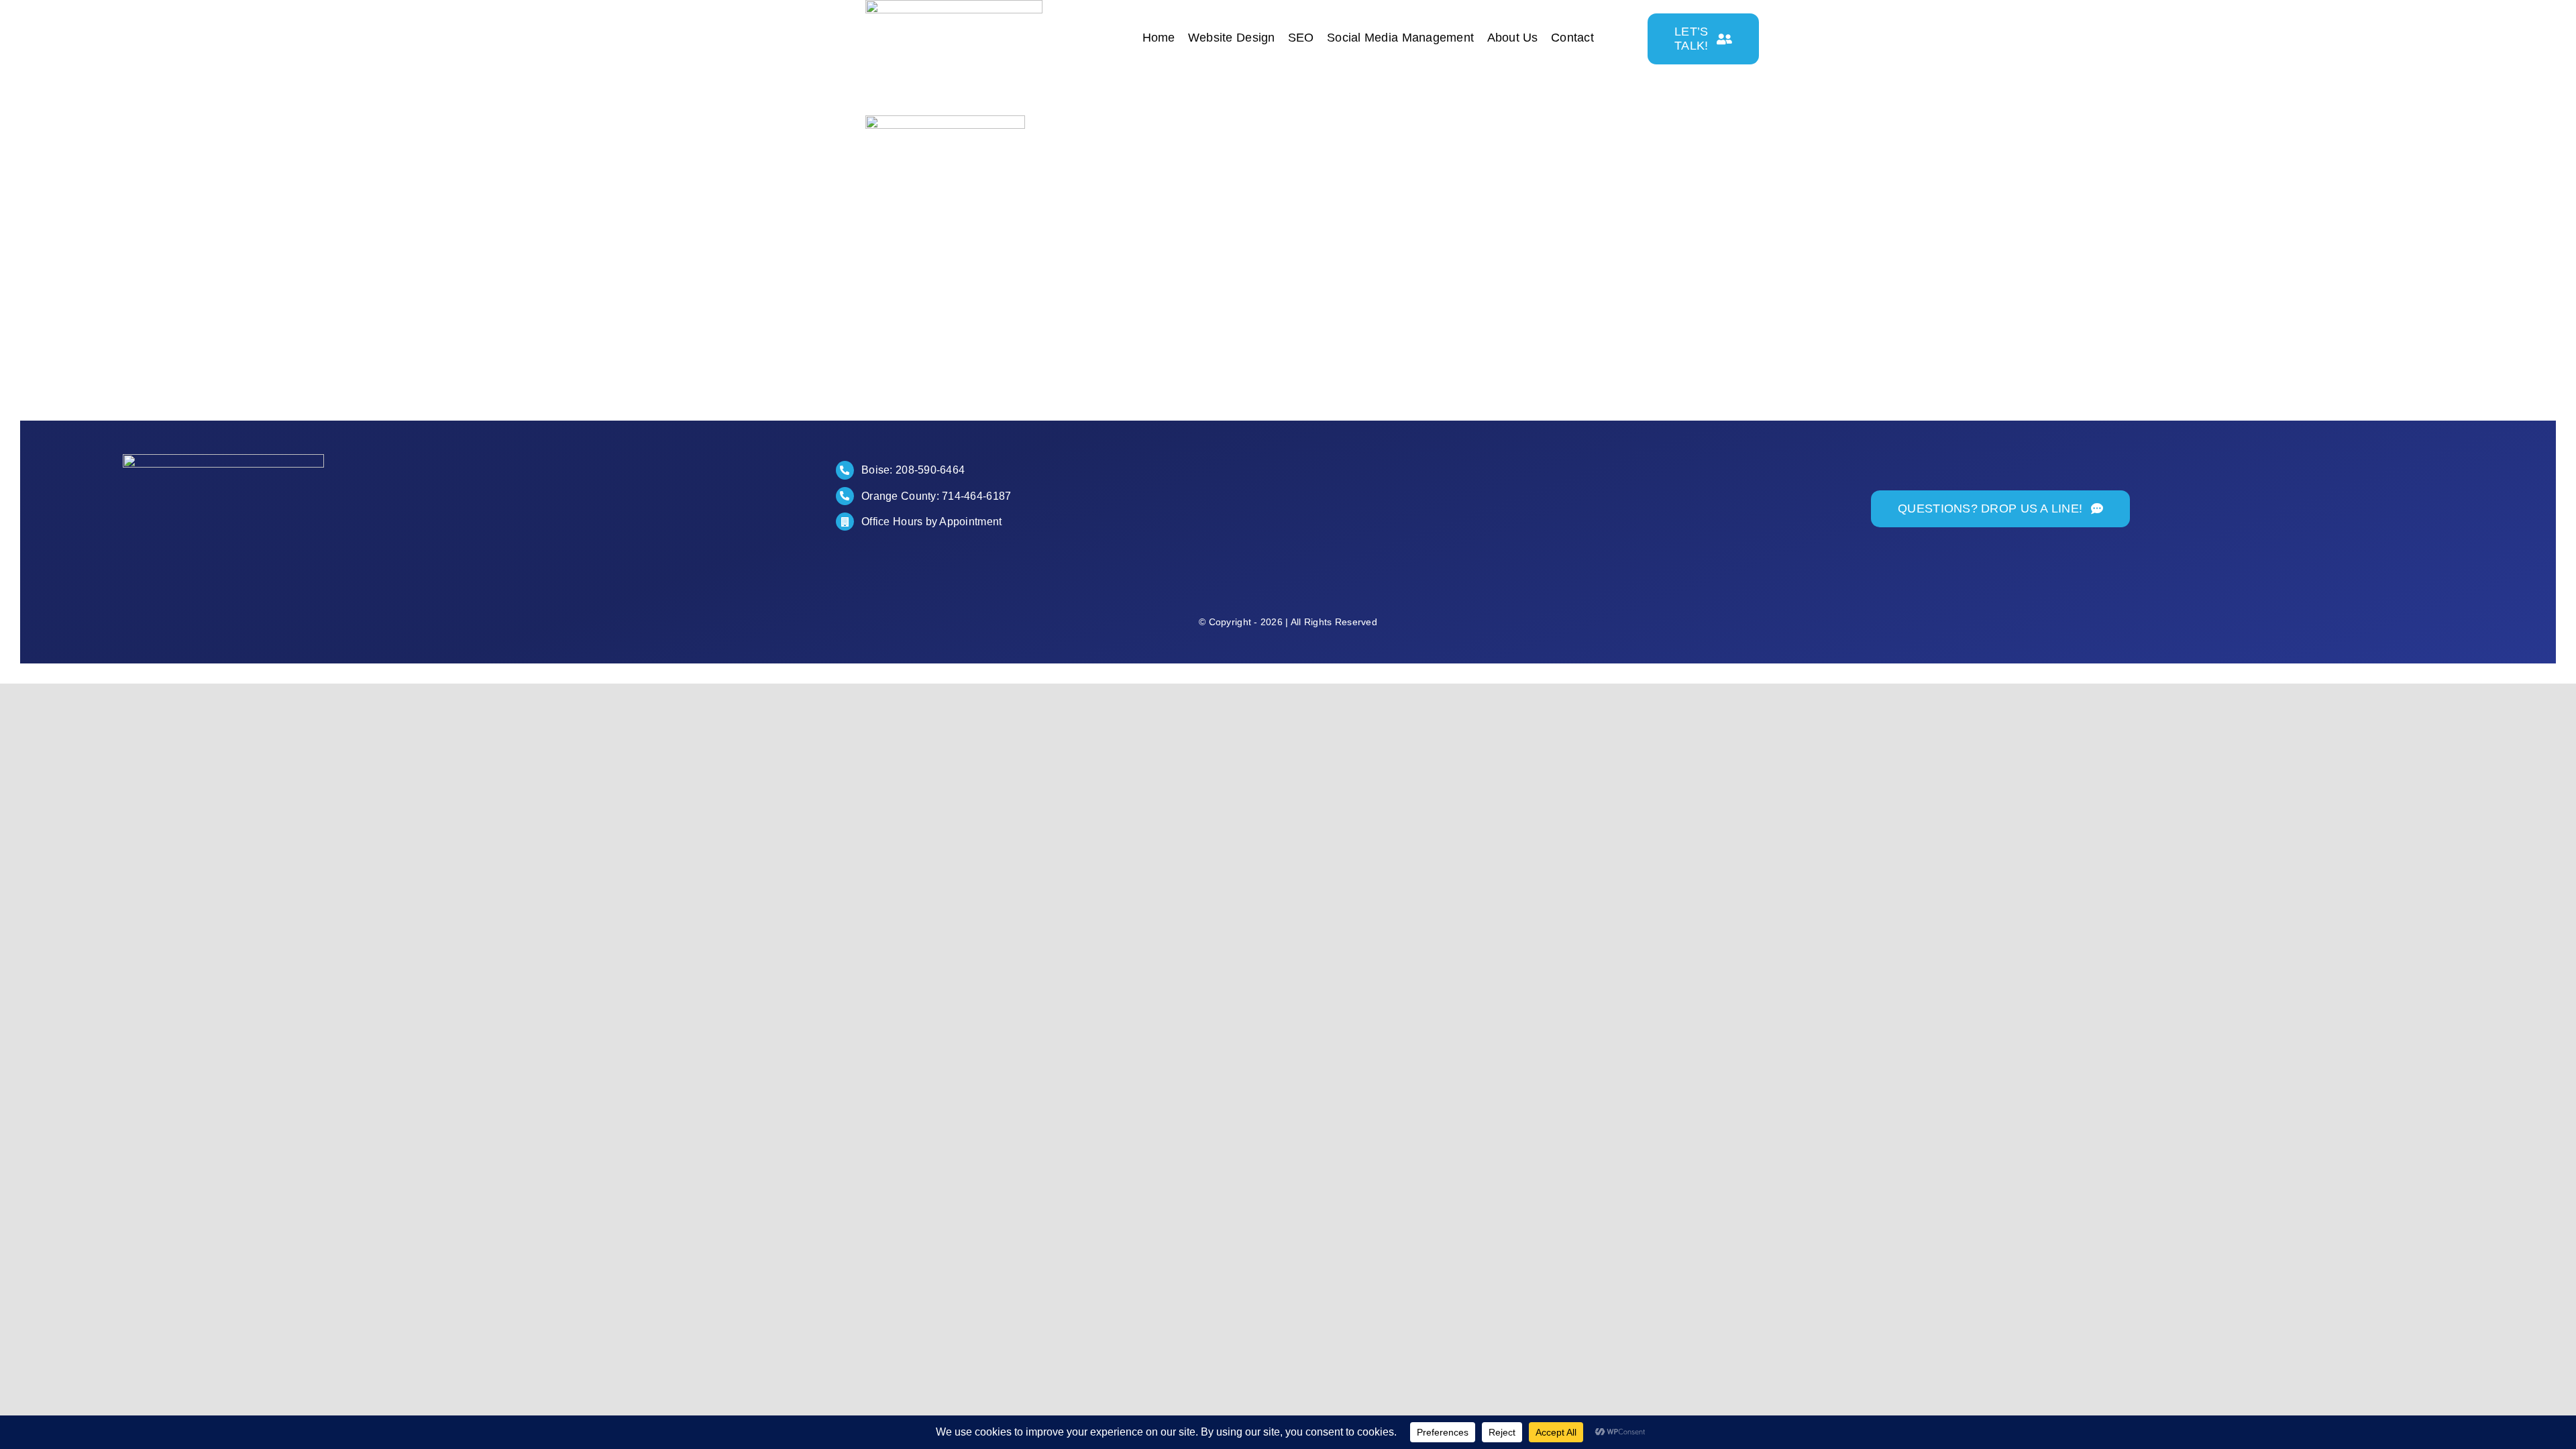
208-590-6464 (930, 470)
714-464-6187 (976, 496)
